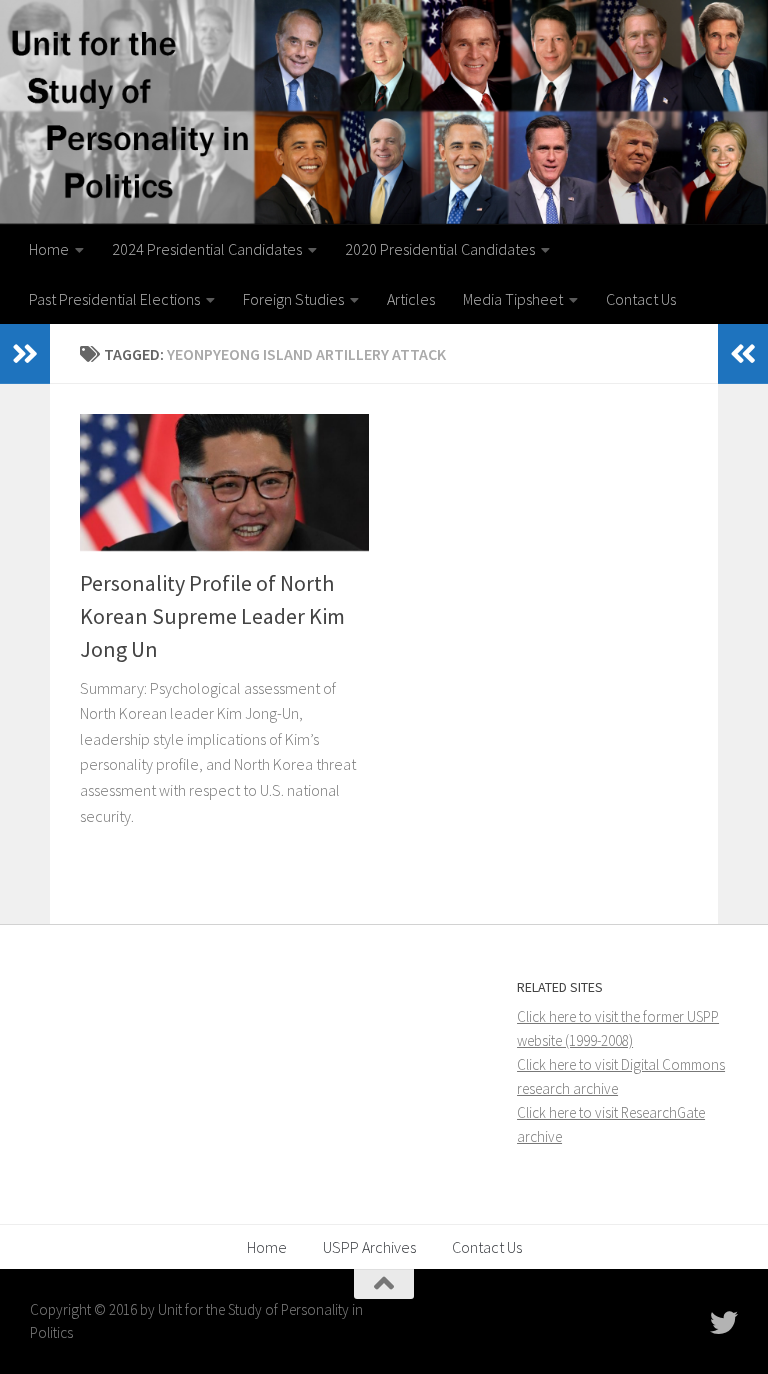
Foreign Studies (293, 299)
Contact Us (641, 299)
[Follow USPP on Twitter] (724, 1323)
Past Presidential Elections (114, 299)
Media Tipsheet (513, 299)
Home (49, 249)
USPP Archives (369, 1247)
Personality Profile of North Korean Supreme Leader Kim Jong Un (212, 616)
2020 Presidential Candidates (440, 249)
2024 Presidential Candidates (207, 249)
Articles (411, 299)
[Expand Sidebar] (25, 354)
